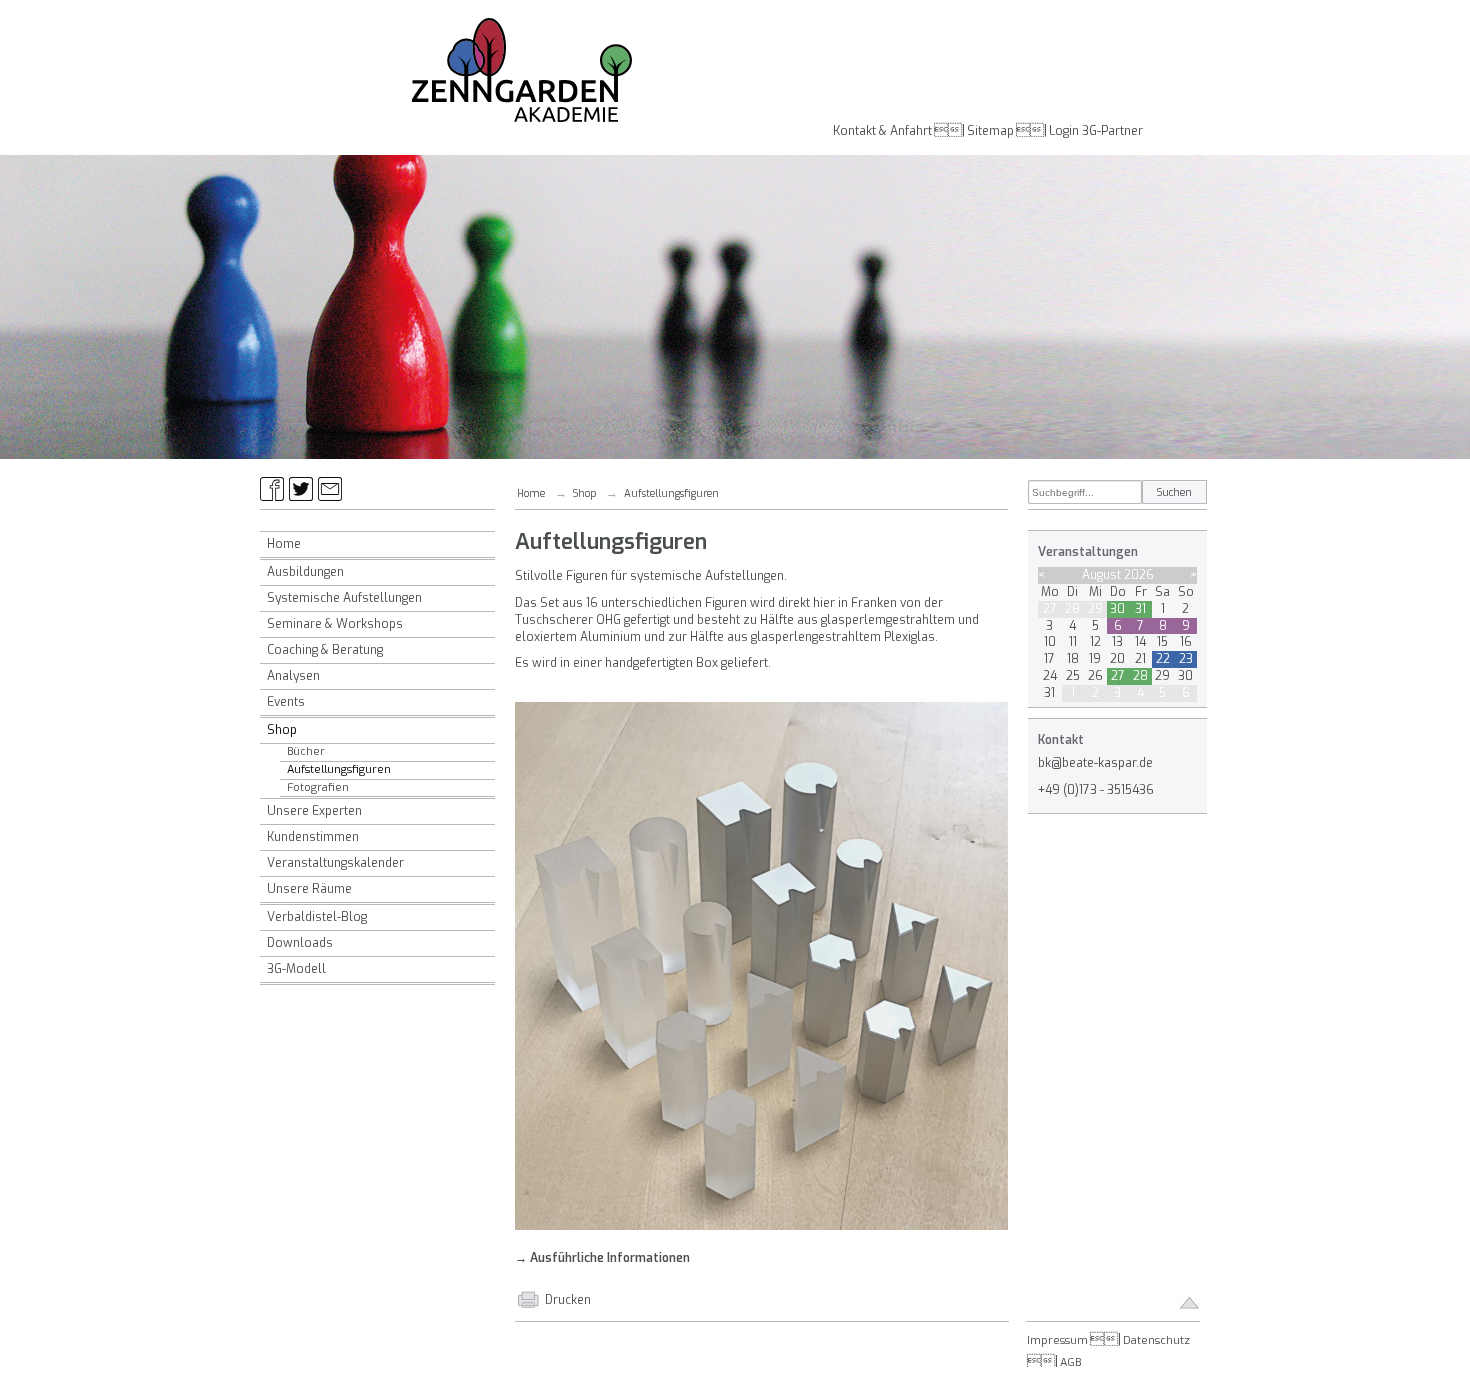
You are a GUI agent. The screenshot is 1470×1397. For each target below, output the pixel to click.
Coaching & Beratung (325, 650)
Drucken (568, 1300)
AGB (1070, 1362)
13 (1117, 642)
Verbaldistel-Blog (317, 917)
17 (1049, 659)
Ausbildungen (305, 572)
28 (1072, 609)
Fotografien (318, 787)
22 (1163, 659)
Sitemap (990, 131)
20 (1117, 659)
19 (1095, 659)
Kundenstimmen (313, 837)
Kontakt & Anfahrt (882, 131)
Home (284, 544)
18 (1073, 659)
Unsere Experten (314, 811)
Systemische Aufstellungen (344, 598)
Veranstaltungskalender (335, 863)
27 (1050, 609)
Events (286, 702)
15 (1162, 642)
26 (1095, 676)
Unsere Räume (309, 889)
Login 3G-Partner (1096, 131)
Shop (282, 730)
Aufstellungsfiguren (339, 769)
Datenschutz (1156, 1340)
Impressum (1057, 1340)
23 (1186, 659)
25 (1073, 676)
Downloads (300, 943)
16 (1186, 642)
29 (1095, 609)
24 (1050, 676)
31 (1140, 609)
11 (1073, 642)
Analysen (293, 676)
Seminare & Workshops (335, 624)
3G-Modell (296, 969)
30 (1117, 609)
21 (1140, 659)
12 (1095, 642)
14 (1140, 642)
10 (1050, 642)
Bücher (306, 751)
